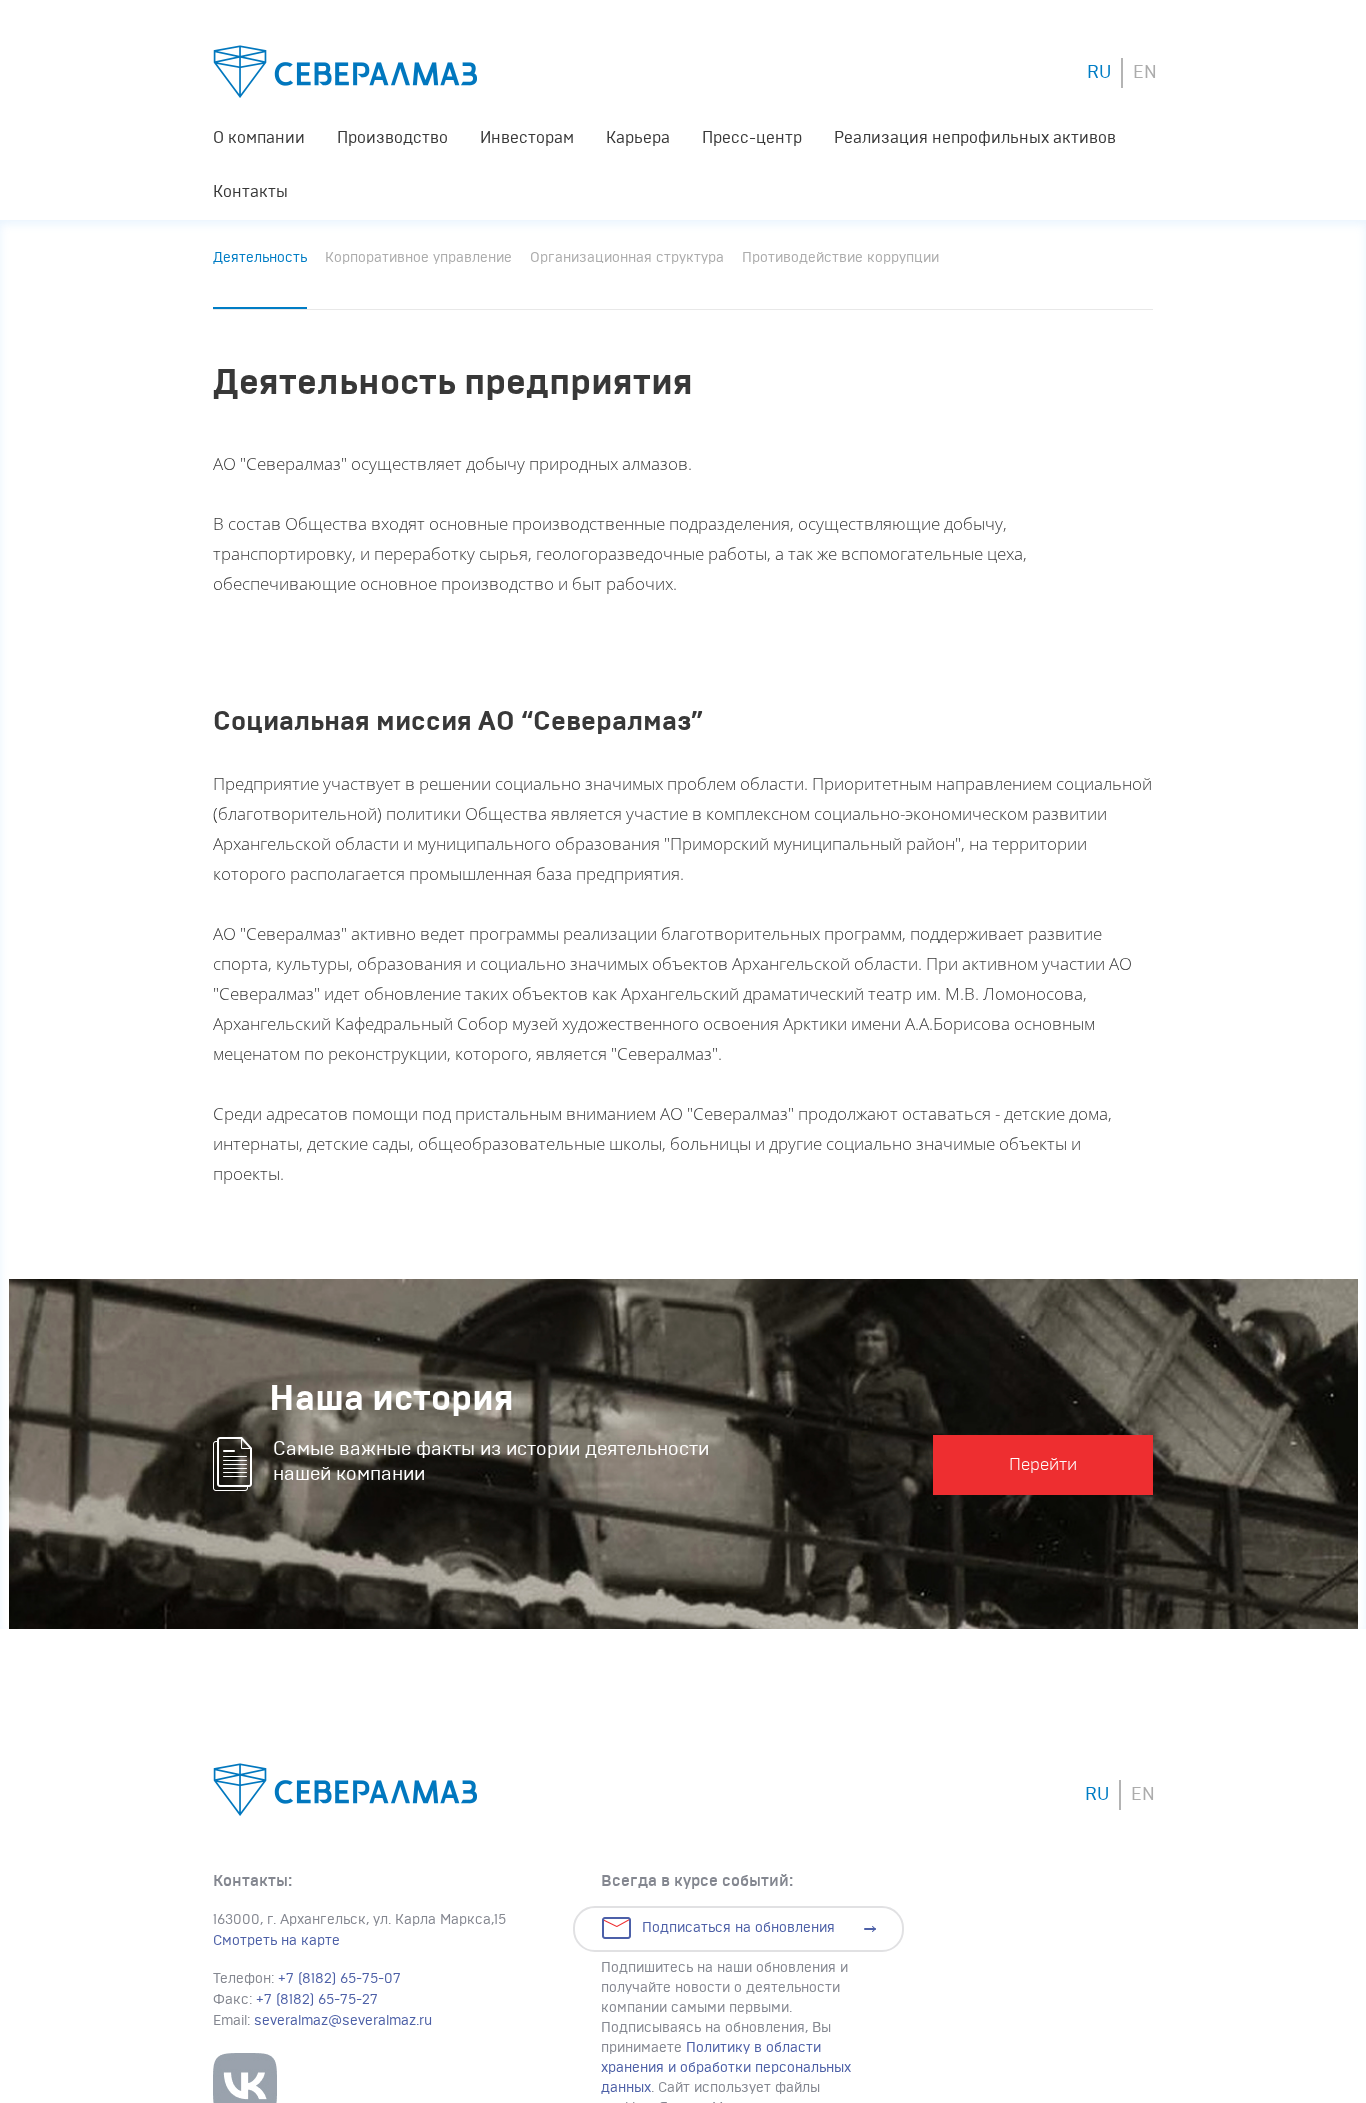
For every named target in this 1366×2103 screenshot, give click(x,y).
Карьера (638, 138)
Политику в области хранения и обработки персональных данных (726, 2068)
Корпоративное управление (418, 258)
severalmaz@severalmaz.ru (343, 2021)
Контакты (250, 192)
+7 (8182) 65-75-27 (317, 2000)
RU (1099, 73)
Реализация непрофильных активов (975, 138)
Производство (392, 138)
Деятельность (260, 258)
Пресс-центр (752, 138)
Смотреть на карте (276, 1941)
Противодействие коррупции (840, 258)
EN (1145, 73)
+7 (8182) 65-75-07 (339, 1979)
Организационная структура (627, 258)
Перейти (1043, 1464)
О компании (259, 138)
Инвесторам (527, 138)
